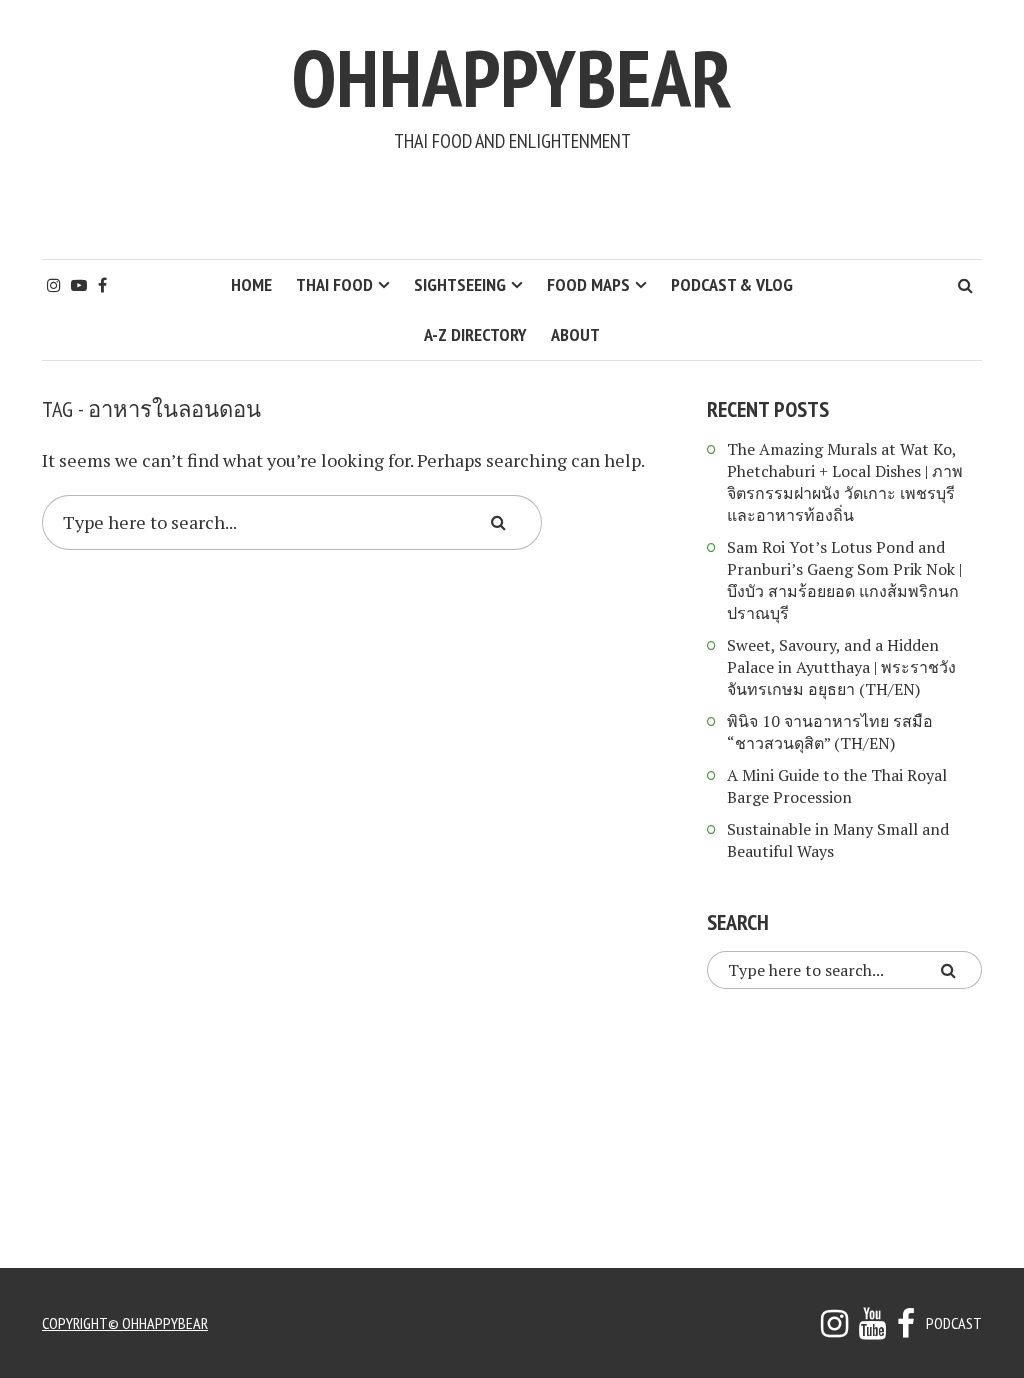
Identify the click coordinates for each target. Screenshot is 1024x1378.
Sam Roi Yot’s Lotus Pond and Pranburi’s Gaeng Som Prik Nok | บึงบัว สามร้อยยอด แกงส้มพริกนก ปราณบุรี (844, 580)
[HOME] (906, 1329)
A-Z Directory (475, 334)
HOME (251, 284)
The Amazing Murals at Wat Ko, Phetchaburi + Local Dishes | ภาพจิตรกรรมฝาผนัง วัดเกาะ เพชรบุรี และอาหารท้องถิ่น (845, 482)
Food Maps (588, 284)
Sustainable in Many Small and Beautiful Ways (838, 840)
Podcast (954, 1323)
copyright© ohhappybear (125, 1323)
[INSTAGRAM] (834, 1329)
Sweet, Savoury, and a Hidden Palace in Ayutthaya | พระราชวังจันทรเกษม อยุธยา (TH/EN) (841, 667)
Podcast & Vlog (732, 284)
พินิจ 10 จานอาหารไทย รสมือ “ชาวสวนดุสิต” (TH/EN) (830, 732)
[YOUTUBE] (872, 1329)
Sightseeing (460, 284)
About (575, 334)
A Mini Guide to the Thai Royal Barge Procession (837, 786)
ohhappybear (512, 77)
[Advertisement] (512, 206)
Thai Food (334, 284)
